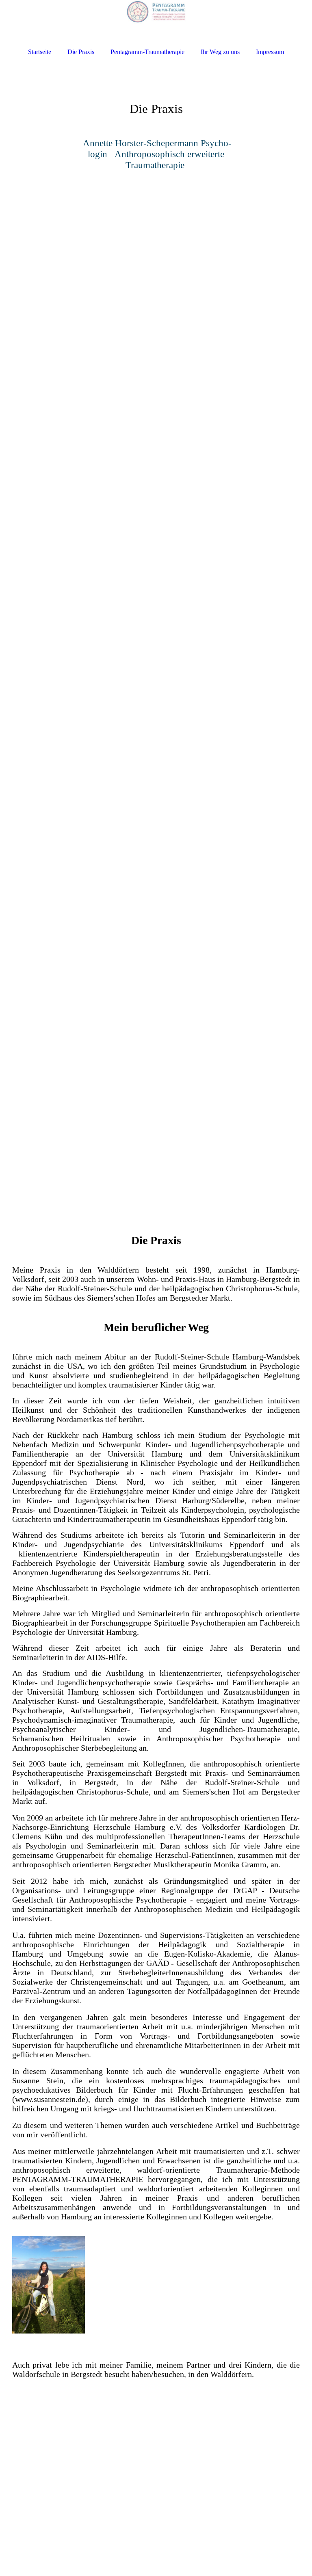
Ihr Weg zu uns (220, 52)
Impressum (270, 52)
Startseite (40, 52)
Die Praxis (81, 52)
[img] (156, 21)
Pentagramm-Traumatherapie (147, 52)
